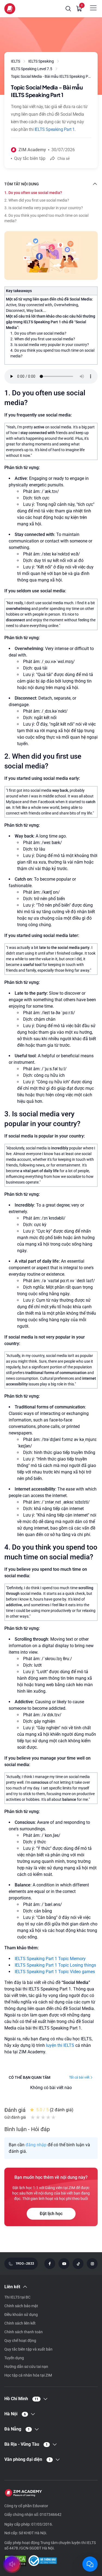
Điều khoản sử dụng (21, 2315)
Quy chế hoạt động (20, 2341)
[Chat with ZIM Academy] (90, 2564)
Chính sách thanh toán (24, 2332)
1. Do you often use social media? (33, 193)
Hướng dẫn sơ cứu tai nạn (26, 2367)
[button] (68, 9)
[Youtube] (64, 2264)
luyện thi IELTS (60, 2045)
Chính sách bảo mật (21, 2306)
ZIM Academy (32, 150)
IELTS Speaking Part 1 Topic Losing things (55, 1965)
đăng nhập (36, 2145)
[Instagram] (92, 2264)
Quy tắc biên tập (30, 158)
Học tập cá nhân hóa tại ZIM (28, 2375)
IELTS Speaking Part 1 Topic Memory (50, 1959)
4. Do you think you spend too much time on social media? (46, 218)
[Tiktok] (78, 2264)
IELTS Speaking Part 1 (55, 129)
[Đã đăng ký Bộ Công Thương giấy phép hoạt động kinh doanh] (43, 2561)
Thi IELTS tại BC (17, 2297)
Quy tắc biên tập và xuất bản (28, 2349)
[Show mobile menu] (93, 8)
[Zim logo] (10, 9)
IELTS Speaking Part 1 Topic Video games (55, 1972)
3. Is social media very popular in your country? (44, 208)
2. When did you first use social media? (37, 200)
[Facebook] (50, 2264)
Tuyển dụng (14, 2358)
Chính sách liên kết (20, 2323)
